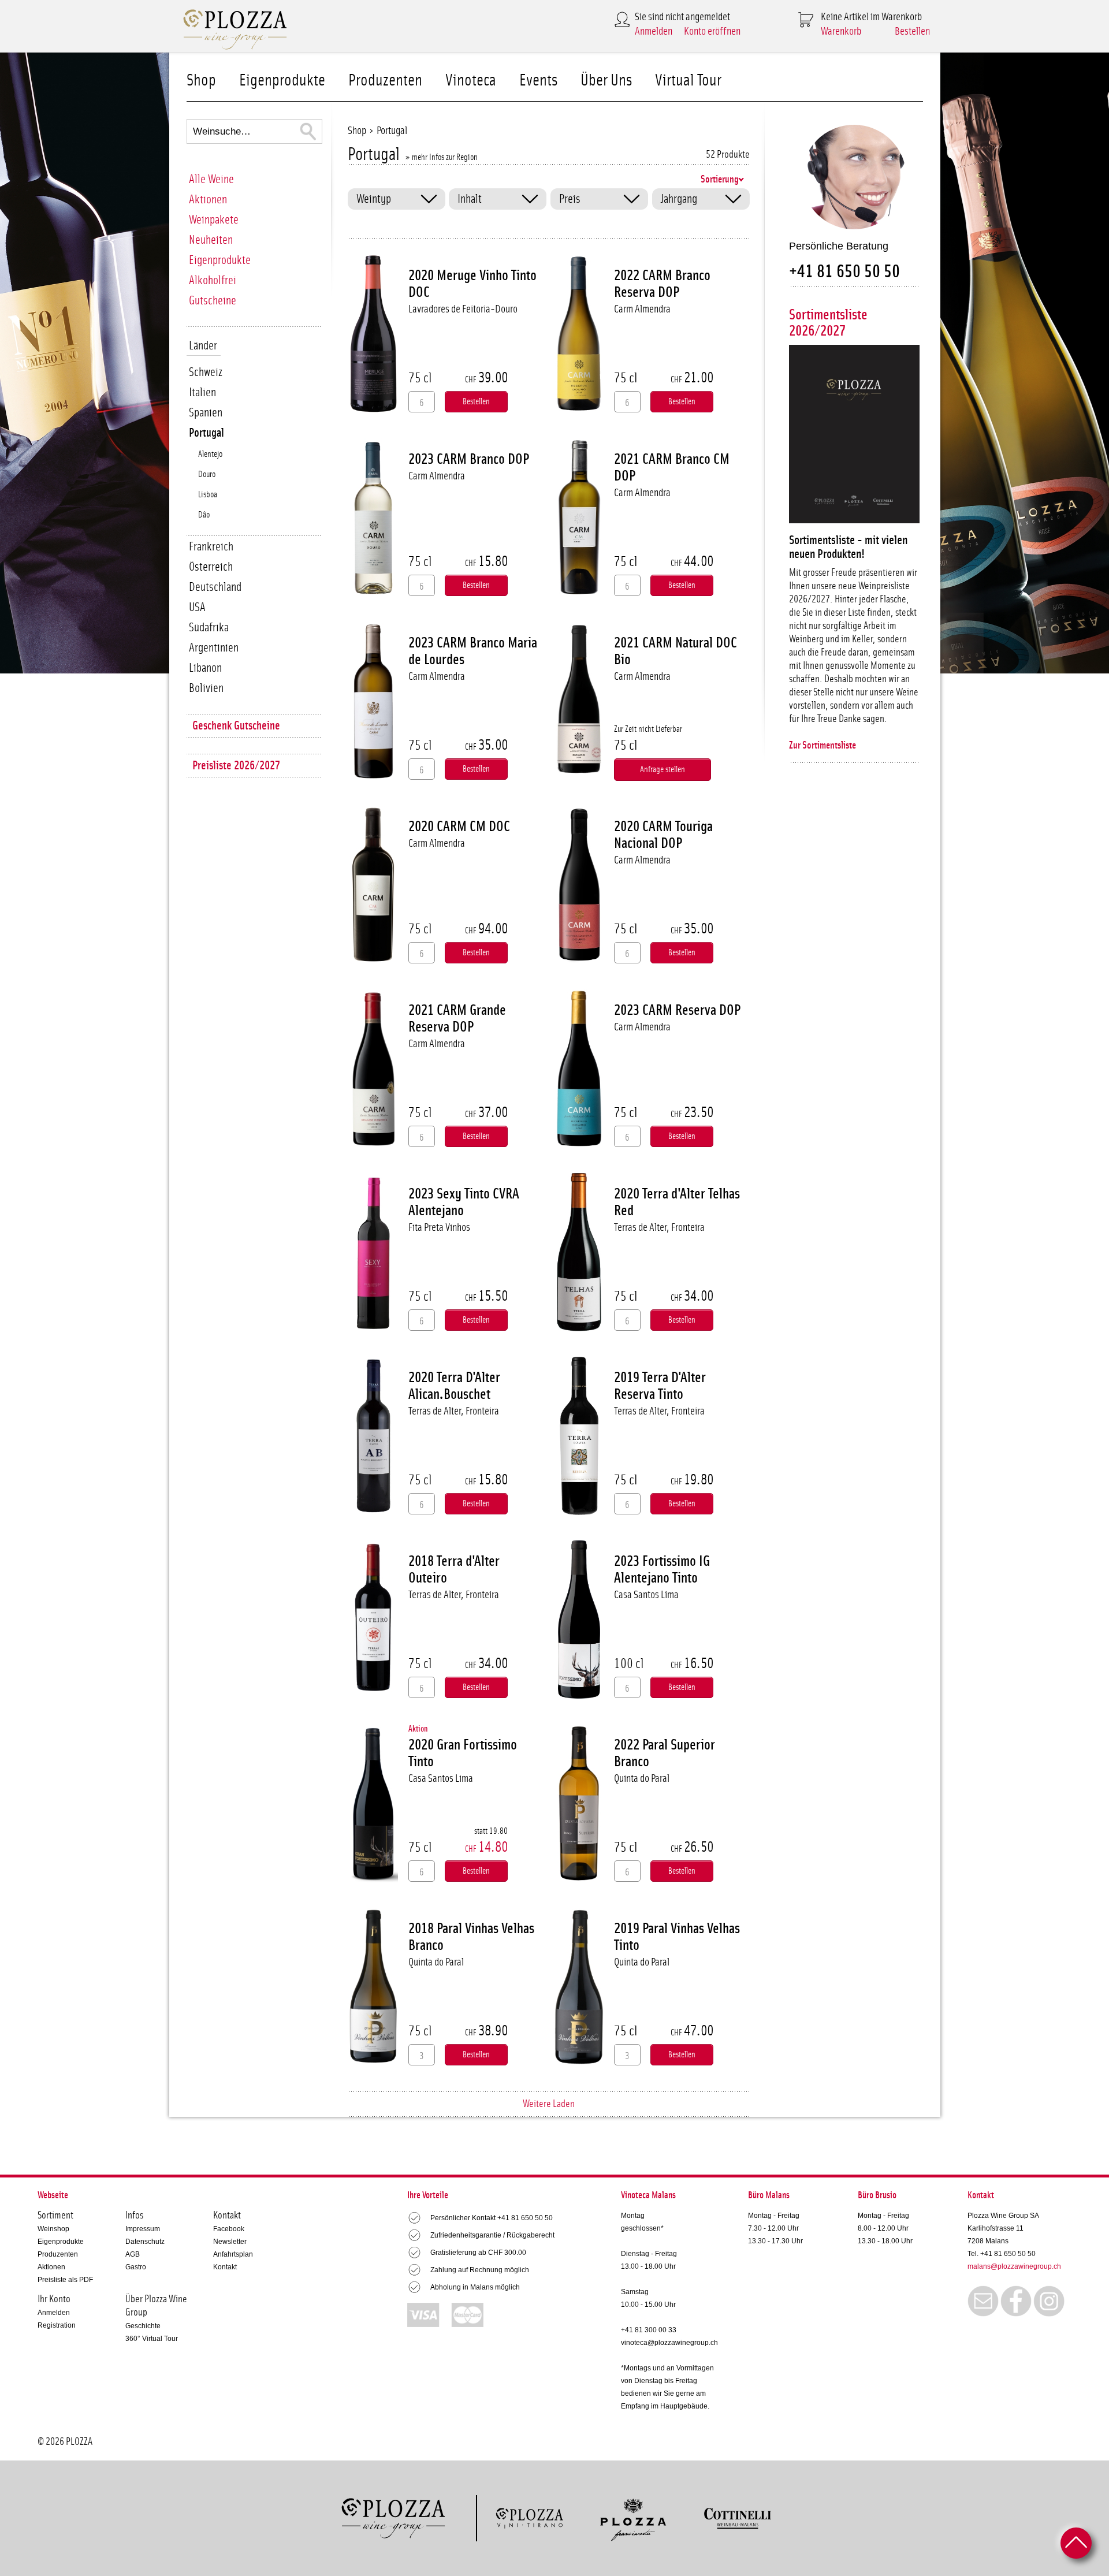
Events (538, 81)
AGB (133, 2254)
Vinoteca (471, 81)
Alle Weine (211, 179)
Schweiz (206, 372)
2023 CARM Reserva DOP (677, 1010)
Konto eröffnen (712, 31)
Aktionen (208, 200)
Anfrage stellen (663, 770)
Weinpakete (214, 220)
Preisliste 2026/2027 (236, 766)
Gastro (136, 2267)
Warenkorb (841, 31)
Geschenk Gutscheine (236, 726)
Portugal (206, 433)
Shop (201, 81)
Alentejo (210, 454)
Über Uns (606, 81)
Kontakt (225, 2267)
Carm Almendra (642, 309)
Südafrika (209, 628)
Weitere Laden (549, 2104)
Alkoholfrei (213, 280)
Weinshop (53, 2229)
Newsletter (230, 2242)
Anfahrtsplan (233, 2254)
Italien (202, 392)
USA (197, 607)
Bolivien (206, 688)
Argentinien (214, 648)
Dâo (204, 515)
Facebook (229, 2229)
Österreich (211, 567)
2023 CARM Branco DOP (469, 459)
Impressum (143, 2229)
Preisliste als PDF (65, 2280)
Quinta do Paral (642, 1779)
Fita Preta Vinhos (439, 1228)
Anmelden (654, 31)
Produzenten (385, 81)
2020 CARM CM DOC (459, 827)
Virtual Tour (688, 81)
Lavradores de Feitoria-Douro (463, 309)
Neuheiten (211, 240)
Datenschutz (145, 2242)
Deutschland (215, 587)
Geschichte (143, 2326)
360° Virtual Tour (152, 2339)
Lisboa (208, 495)
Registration (57, 2325)
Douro (207, 474)
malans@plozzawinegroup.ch (1014, 2266)
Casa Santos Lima (646, 1595)
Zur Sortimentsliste (823, 746)
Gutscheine (213, 301)
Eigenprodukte (282, 81)
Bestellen (912, 31)
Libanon (205, 668)
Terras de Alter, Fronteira (659, 1228)
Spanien (206, 413)
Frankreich (211, 547)
